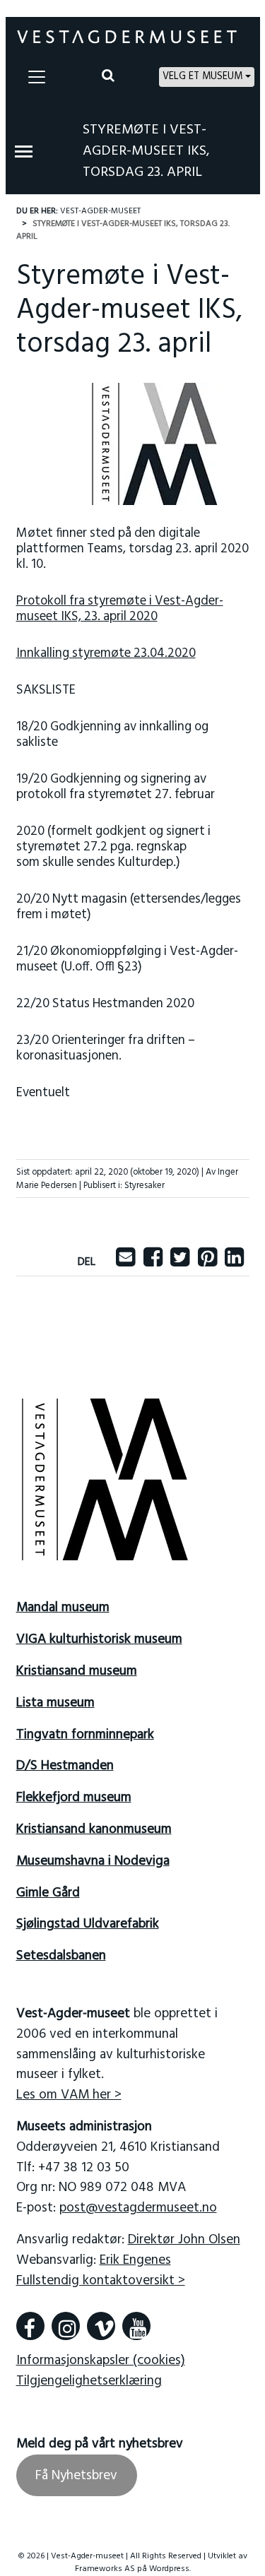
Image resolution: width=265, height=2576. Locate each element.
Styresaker (145, 1186)
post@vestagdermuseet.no (138, 2208)
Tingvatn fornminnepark (85, 1735)
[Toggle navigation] (37, 77)
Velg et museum (202, 77)
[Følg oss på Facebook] (30, 2326)
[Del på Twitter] (180, 1262)
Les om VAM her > (69, 2095)
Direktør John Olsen (184, 2240)
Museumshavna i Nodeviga (93, 1861)
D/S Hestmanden (65, 1766)
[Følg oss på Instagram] (66, 2326)
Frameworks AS (105, 2569)
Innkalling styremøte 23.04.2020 (106, 654)
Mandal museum (63, 1608)
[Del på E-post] (125, 1262)
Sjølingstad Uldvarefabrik (88, 1924)
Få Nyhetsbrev (76, 2476)
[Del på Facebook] (153, 1262)
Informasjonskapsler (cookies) (101, 2361)
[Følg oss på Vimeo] (101, 2326)
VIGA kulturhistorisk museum (99, 1639)
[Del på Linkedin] (234, 1262)
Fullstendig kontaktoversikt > (101, 2281)
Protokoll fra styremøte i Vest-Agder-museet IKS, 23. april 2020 (120, 609)
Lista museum (55, 1703)
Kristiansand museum (77, 1671)
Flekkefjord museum (74, 1798)
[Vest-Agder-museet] (127, 37)
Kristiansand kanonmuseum (94, 1829)
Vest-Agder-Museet (100, 211)
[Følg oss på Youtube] (136, 2326)
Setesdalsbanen (61, 1956)
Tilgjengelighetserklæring (89, 2381)
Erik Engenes (135, 2260)
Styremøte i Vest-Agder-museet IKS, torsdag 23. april (146, 151)
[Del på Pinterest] (207, 1262)
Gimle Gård (48, 1893)
